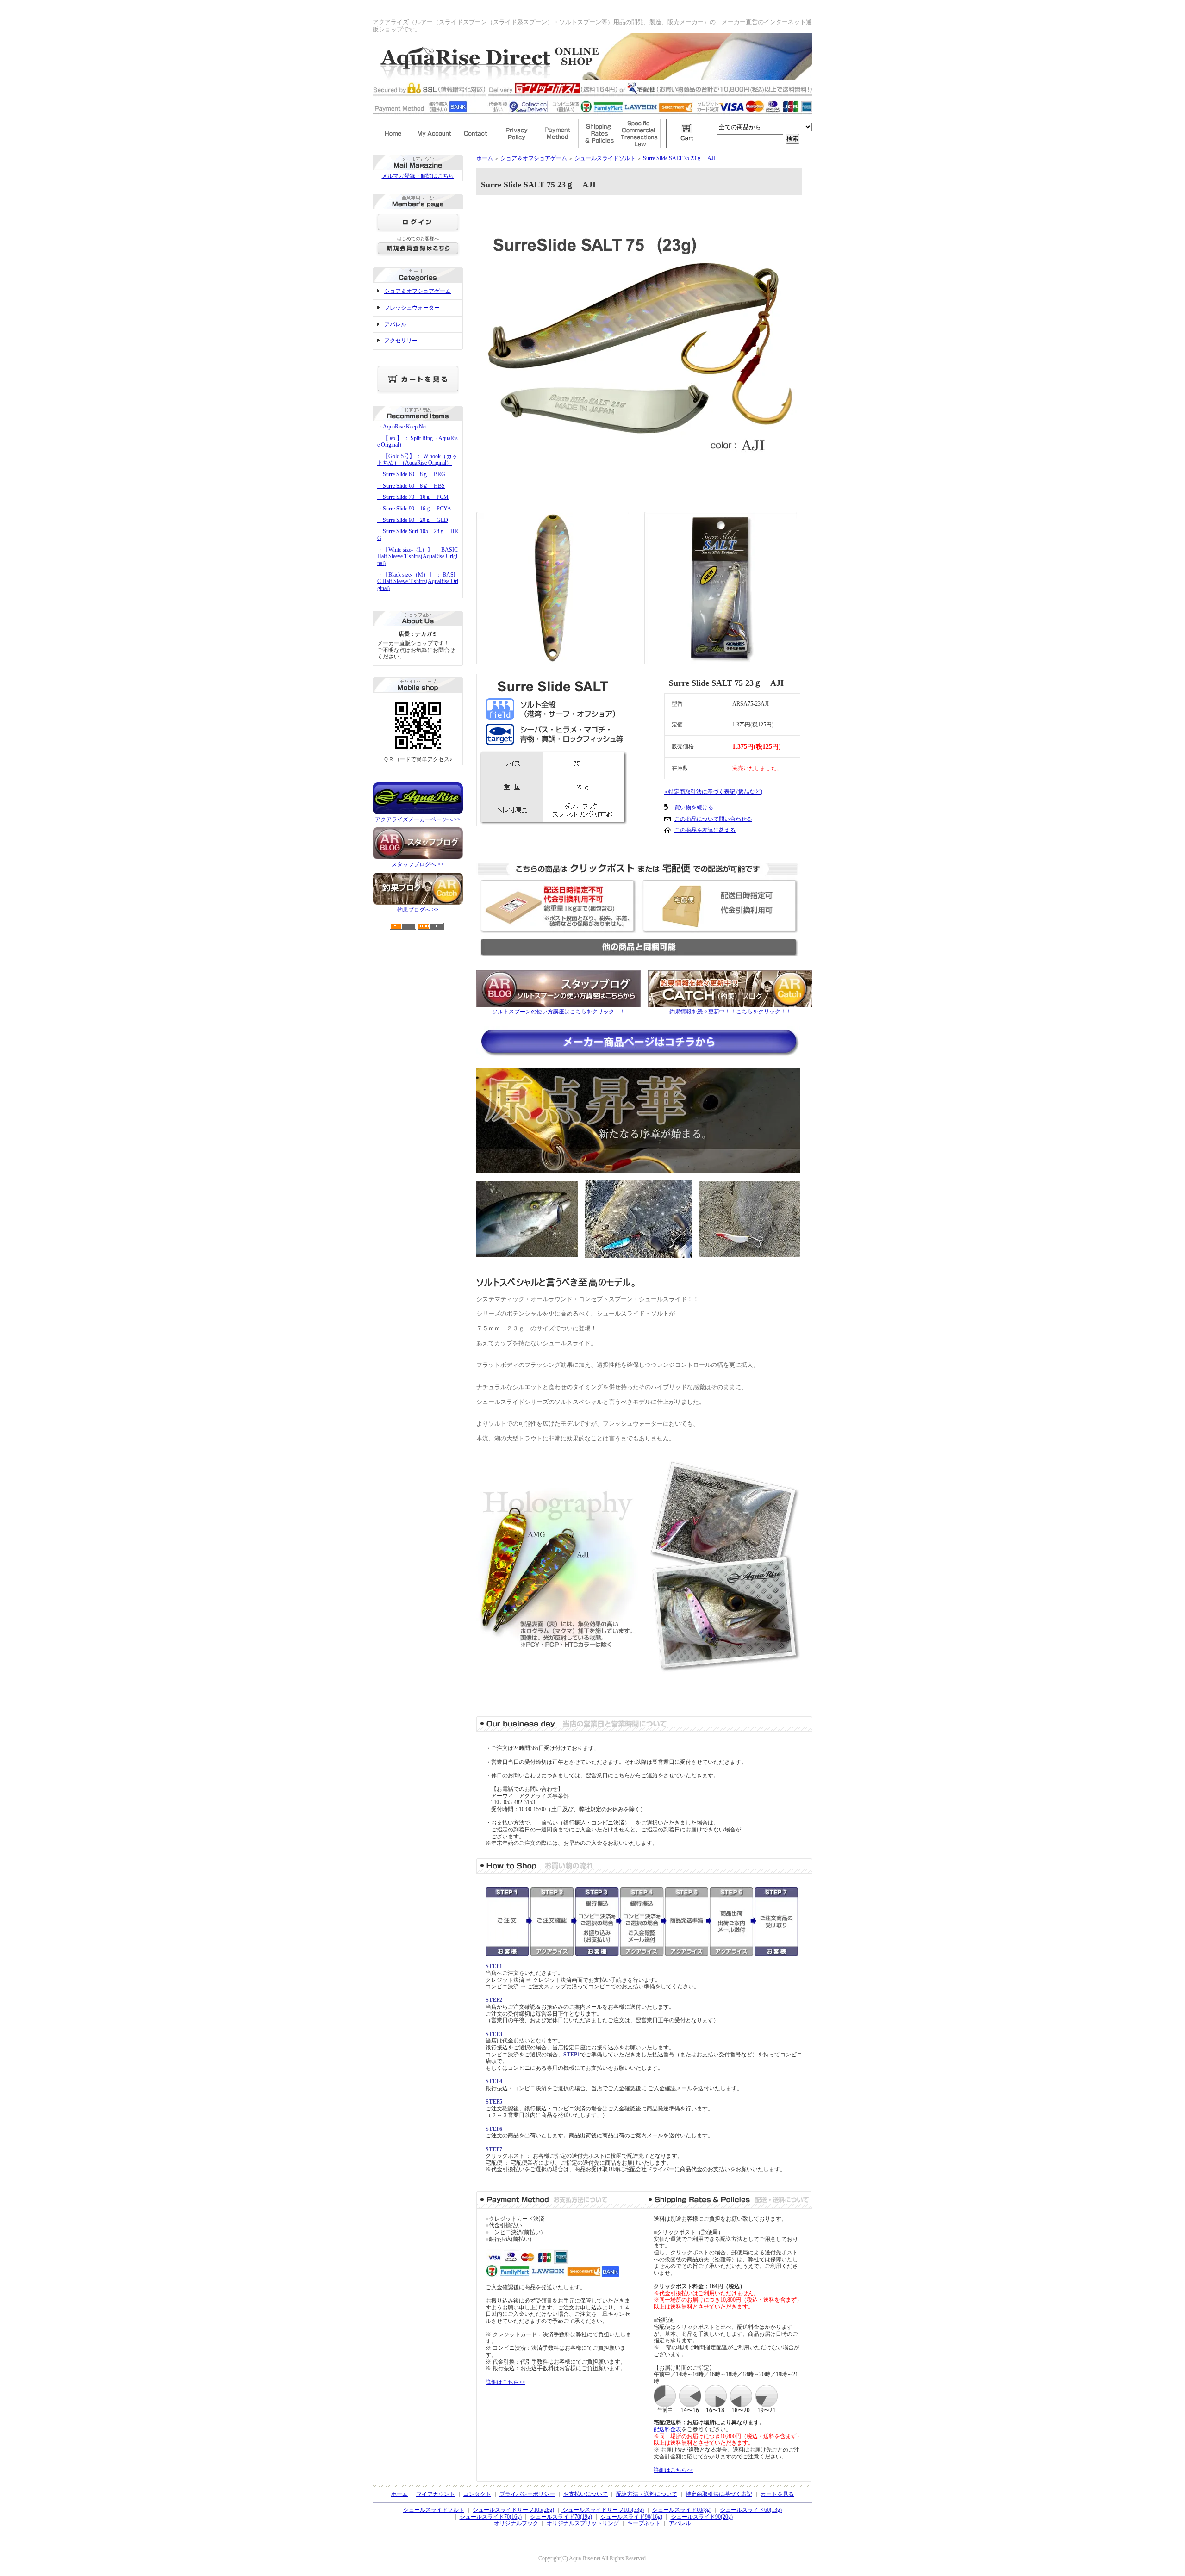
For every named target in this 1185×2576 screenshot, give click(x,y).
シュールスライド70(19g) (561, 2517)
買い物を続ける (694, 807)
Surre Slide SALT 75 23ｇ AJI (679, 158)
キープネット (644, 2523)
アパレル (395, 324)
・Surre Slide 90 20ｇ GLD (413, 520)
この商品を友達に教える (705, 830)
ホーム (485, 158)
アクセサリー (401, 341)
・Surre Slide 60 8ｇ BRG (411, 474)
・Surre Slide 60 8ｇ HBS (411, 486)
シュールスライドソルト (605, 158)
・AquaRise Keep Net (402, 427)
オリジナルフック (516, 2523)
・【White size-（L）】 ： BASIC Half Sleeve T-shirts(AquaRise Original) (418, 556)
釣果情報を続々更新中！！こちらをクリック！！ (730, 1012)
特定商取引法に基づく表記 (719, 2494)
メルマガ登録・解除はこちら (418, 176)
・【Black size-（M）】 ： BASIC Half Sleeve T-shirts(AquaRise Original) (418, 581)
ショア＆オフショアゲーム (418, 291)
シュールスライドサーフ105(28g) (513, 2510)
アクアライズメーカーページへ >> (418, 819)
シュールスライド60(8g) (682, 2510)
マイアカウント (436, 2494)
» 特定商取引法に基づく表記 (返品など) (713, 792)
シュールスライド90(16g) (631, 2517)
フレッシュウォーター (412, 308)
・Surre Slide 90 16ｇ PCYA (414, 509)
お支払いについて (586, 2494)
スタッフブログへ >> (418, 864)
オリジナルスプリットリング (583, 2523)
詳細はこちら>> (505, 2382)
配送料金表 (667, 2429)
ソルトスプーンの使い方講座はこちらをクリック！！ (559, 1012)
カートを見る (777, 2494)
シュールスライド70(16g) (491, 2517)
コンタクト (477, 2494)
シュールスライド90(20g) (702, 2517)
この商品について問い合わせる (713, 819)
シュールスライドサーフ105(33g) (602, 2510)
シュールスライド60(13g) (751, 2510)
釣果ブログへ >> (418, 910)
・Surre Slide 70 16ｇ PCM (413, 497)
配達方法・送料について (647, 2494)
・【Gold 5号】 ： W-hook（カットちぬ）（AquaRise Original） (417, 460)
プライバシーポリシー (527, 2494)
